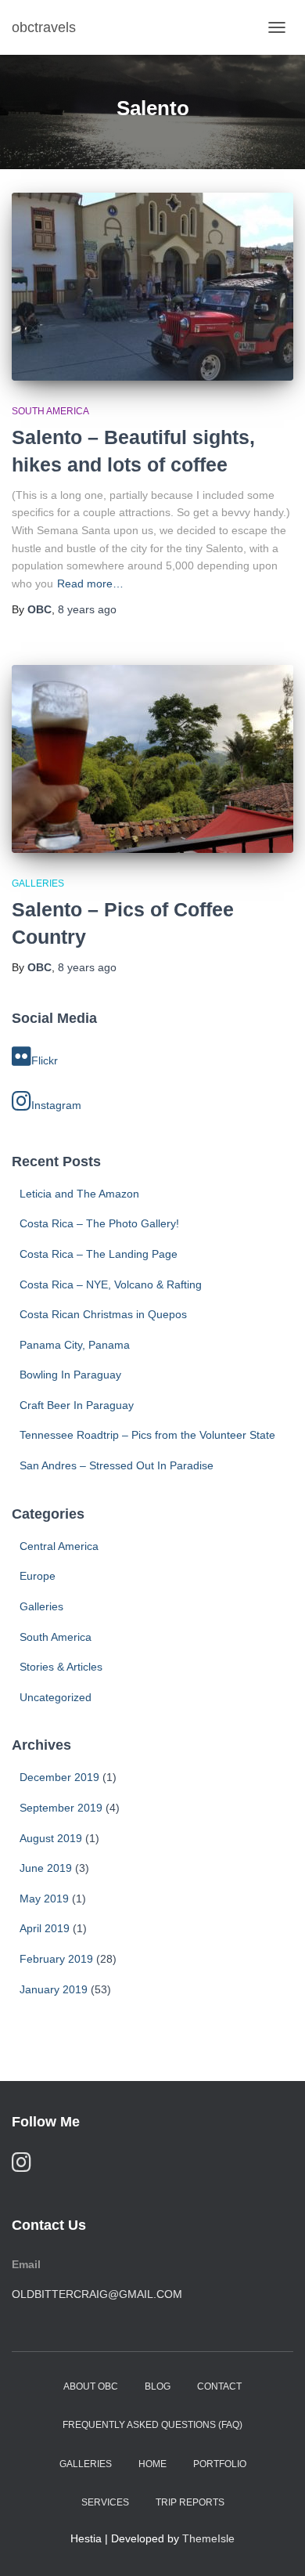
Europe (38, 1576)
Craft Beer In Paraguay (77, 1405)
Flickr (45, 1060)
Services (105, 2502)
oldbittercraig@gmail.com (97, 2294)
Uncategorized (56, 1697)
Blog (158, 2386)
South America (50, 411)
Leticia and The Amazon (79, 1194)
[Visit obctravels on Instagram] (22, 2166)
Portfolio (220, 2464)
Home (152, 2464)
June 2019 (46, 1868)
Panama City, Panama (75, 1345)
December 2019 (59, 1777)
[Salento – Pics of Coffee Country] (152, 759)
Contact (219, 2386)
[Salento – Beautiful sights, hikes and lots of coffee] (152, 287)
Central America (59, 1546)
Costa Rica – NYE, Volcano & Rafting (111, 1284)
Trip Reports (190, 2502)
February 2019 (56, 1959)
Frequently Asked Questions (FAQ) (152, 2425)
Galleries (38, 883)
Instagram (56, 1105)
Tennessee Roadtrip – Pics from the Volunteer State (147, 1435)
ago (87, 609)
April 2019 (45, 1928)
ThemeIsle (208, 2538)
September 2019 (61, 1808)
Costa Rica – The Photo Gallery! (99, 1223)
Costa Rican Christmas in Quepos (103, 1314)
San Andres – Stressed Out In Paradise (117, 1465)
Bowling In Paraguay (70, 1375)
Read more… (90, 583)
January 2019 (54, 1989)
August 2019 (51, 1838)
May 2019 (44, 1899)
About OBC (91, 2386)
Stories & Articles (61, 1667)
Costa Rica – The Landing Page (99, 1254)
